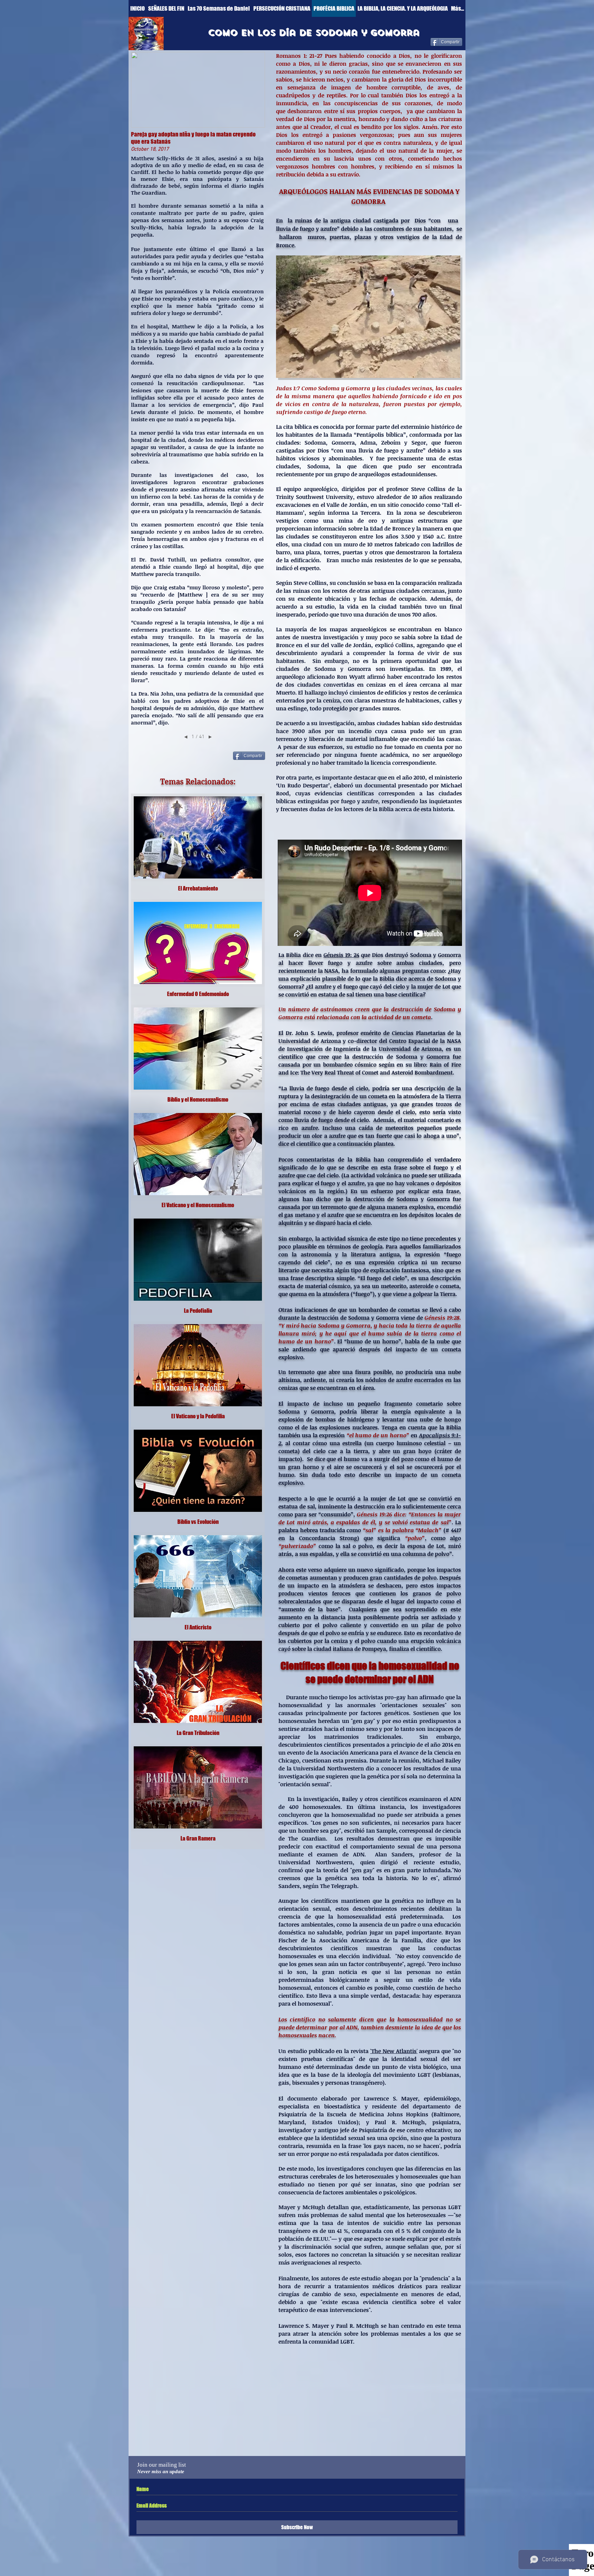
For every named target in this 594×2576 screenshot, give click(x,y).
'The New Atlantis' (394, 2051)
